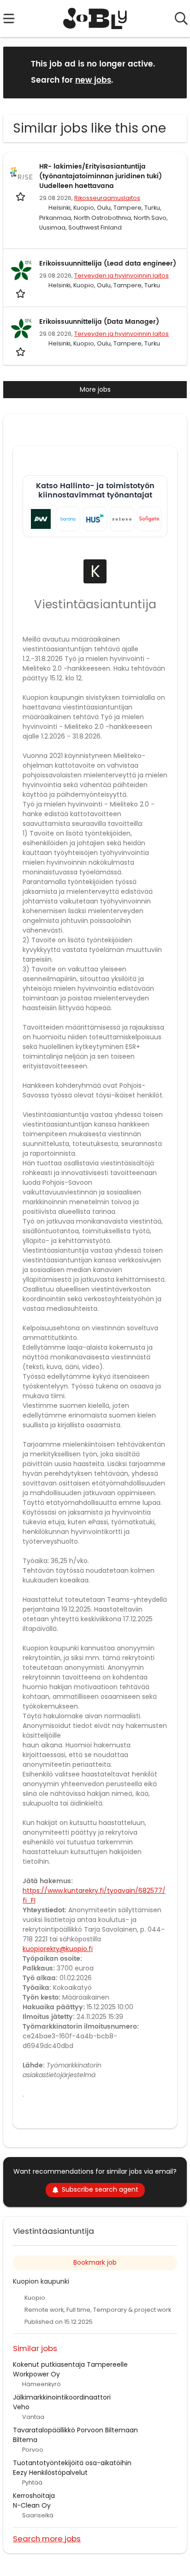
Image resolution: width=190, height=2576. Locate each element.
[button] (172, 72)
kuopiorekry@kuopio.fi (58, 1949)
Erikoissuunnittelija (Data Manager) (99, 322)
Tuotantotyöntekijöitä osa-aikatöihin (72, 2463)
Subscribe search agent (100, 2189)
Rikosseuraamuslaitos (107, 198)
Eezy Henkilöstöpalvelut (50, 2473)
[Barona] (68, 519)
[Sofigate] (149, 519)
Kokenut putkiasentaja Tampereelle (70, 2364)
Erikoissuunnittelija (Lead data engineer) (108, 264)
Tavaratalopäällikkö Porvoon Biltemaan (75, 2430)
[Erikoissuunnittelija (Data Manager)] (21, 328)
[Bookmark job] (21, 197)
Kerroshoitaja (34, 2496)
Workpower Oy (36, 2374)
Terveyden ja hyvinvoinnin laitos (122, 276)
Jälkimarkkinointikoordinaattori (62, 2397)
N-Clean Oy (32, 2505)
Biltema (25, 2440)
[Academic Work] (41, 519)
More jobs (95, 389)
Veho (21, 2407)
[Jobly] (95, 18)
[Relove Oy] (122, 519)
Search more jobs (47, 2538)
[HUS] (95, 519)
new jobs (93, 80)
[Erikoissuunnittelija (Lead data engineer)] (21, 270)
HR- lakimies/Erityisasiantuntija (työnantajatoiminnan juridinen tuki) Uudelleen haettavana (101, 176)
